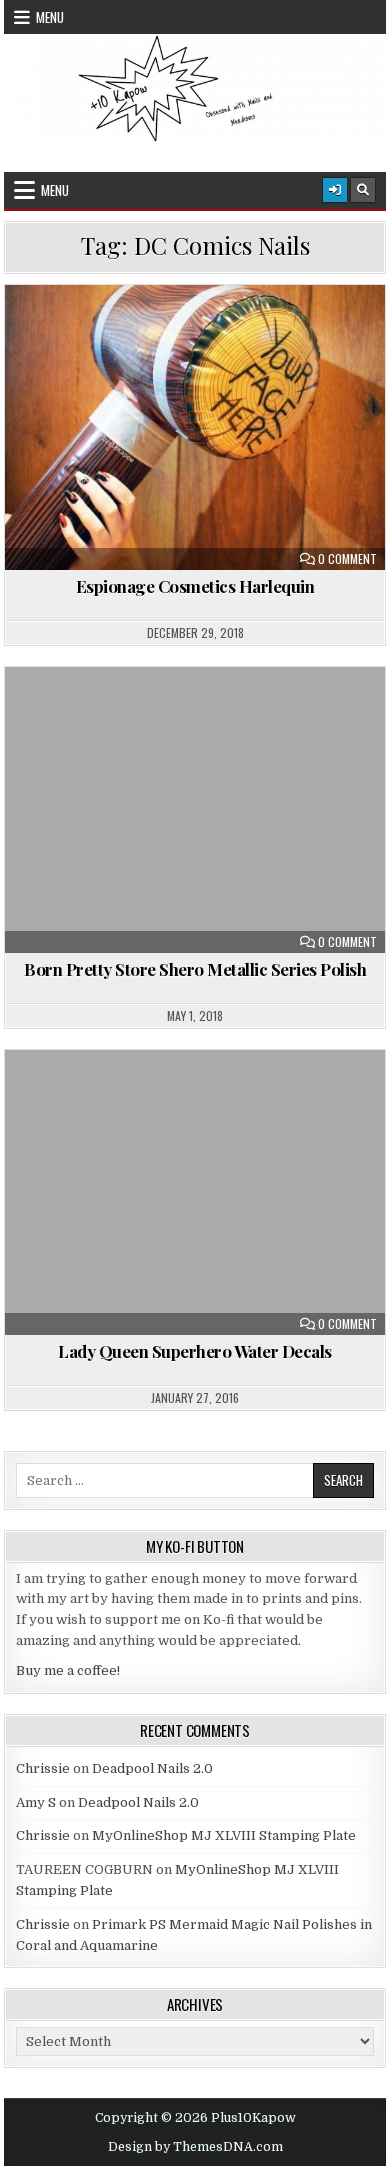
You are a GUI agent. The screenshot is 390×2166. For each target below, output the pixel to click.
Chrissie (43, 1768)
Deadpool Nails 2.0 (152, 1768)
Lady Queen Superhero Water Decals (195, 1351)
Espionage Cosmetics (189, 333)
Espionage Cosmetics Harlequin (195, 586)
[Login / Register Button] (335, 190)
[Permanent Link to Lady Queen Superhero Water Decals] (195, 1192)
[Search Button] (363, 190)
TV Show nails (304, 354)
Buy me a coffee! (68, 1670)
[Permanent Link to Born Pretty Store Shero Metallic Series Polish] (195, 809)
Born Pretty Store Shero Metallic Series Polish (195, 969)
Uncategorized (204, 715)
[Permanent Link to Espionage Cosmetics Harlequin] (195, 427)
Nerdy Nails (195, 354)
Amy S (36, 1802)
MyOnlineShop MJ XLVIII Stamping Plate (224, 1835)
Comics (72, 333)
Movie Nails (318, 333)
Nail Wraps (94, 354)
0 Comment (347, 559)
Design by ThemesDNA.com (195, 2147)
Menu (50, 17)
